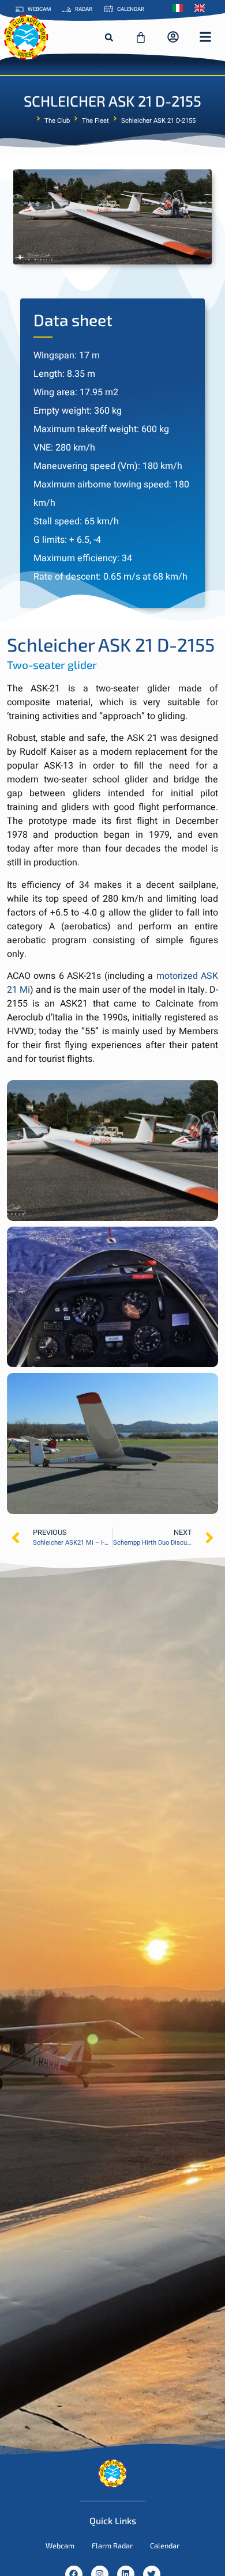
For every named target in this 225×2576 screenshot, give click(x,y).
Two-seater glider (52, 665)
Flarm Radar (112, 2545)
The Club (57, 121)
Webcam (60, 2545)
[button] (109, 37)
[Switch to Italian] (181, 8)
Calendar (165, 2545)
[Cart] (141, 37)
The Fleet (95, 121)
